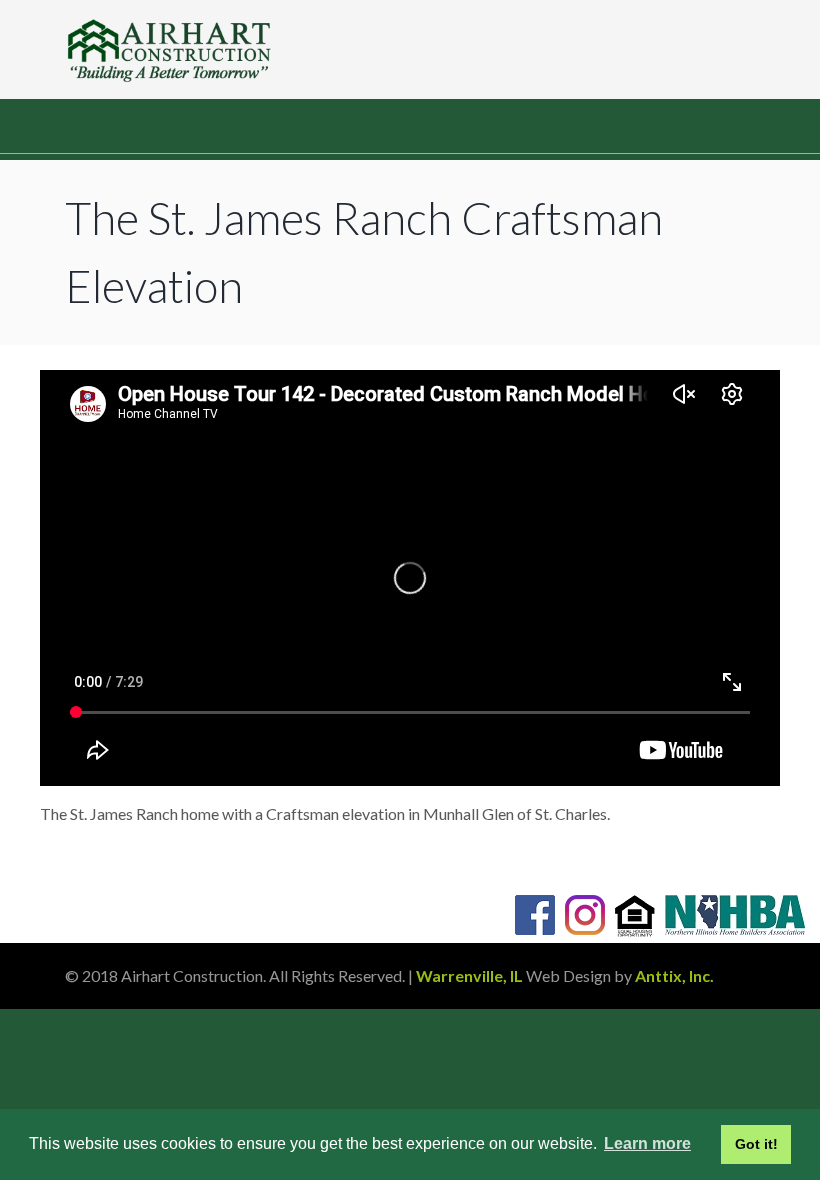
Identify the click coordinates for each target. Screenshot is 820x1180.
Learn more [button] (647, 1143)
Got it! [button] (756, 1144)
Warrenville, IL (469, 975)
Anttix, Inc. (674, 975)
